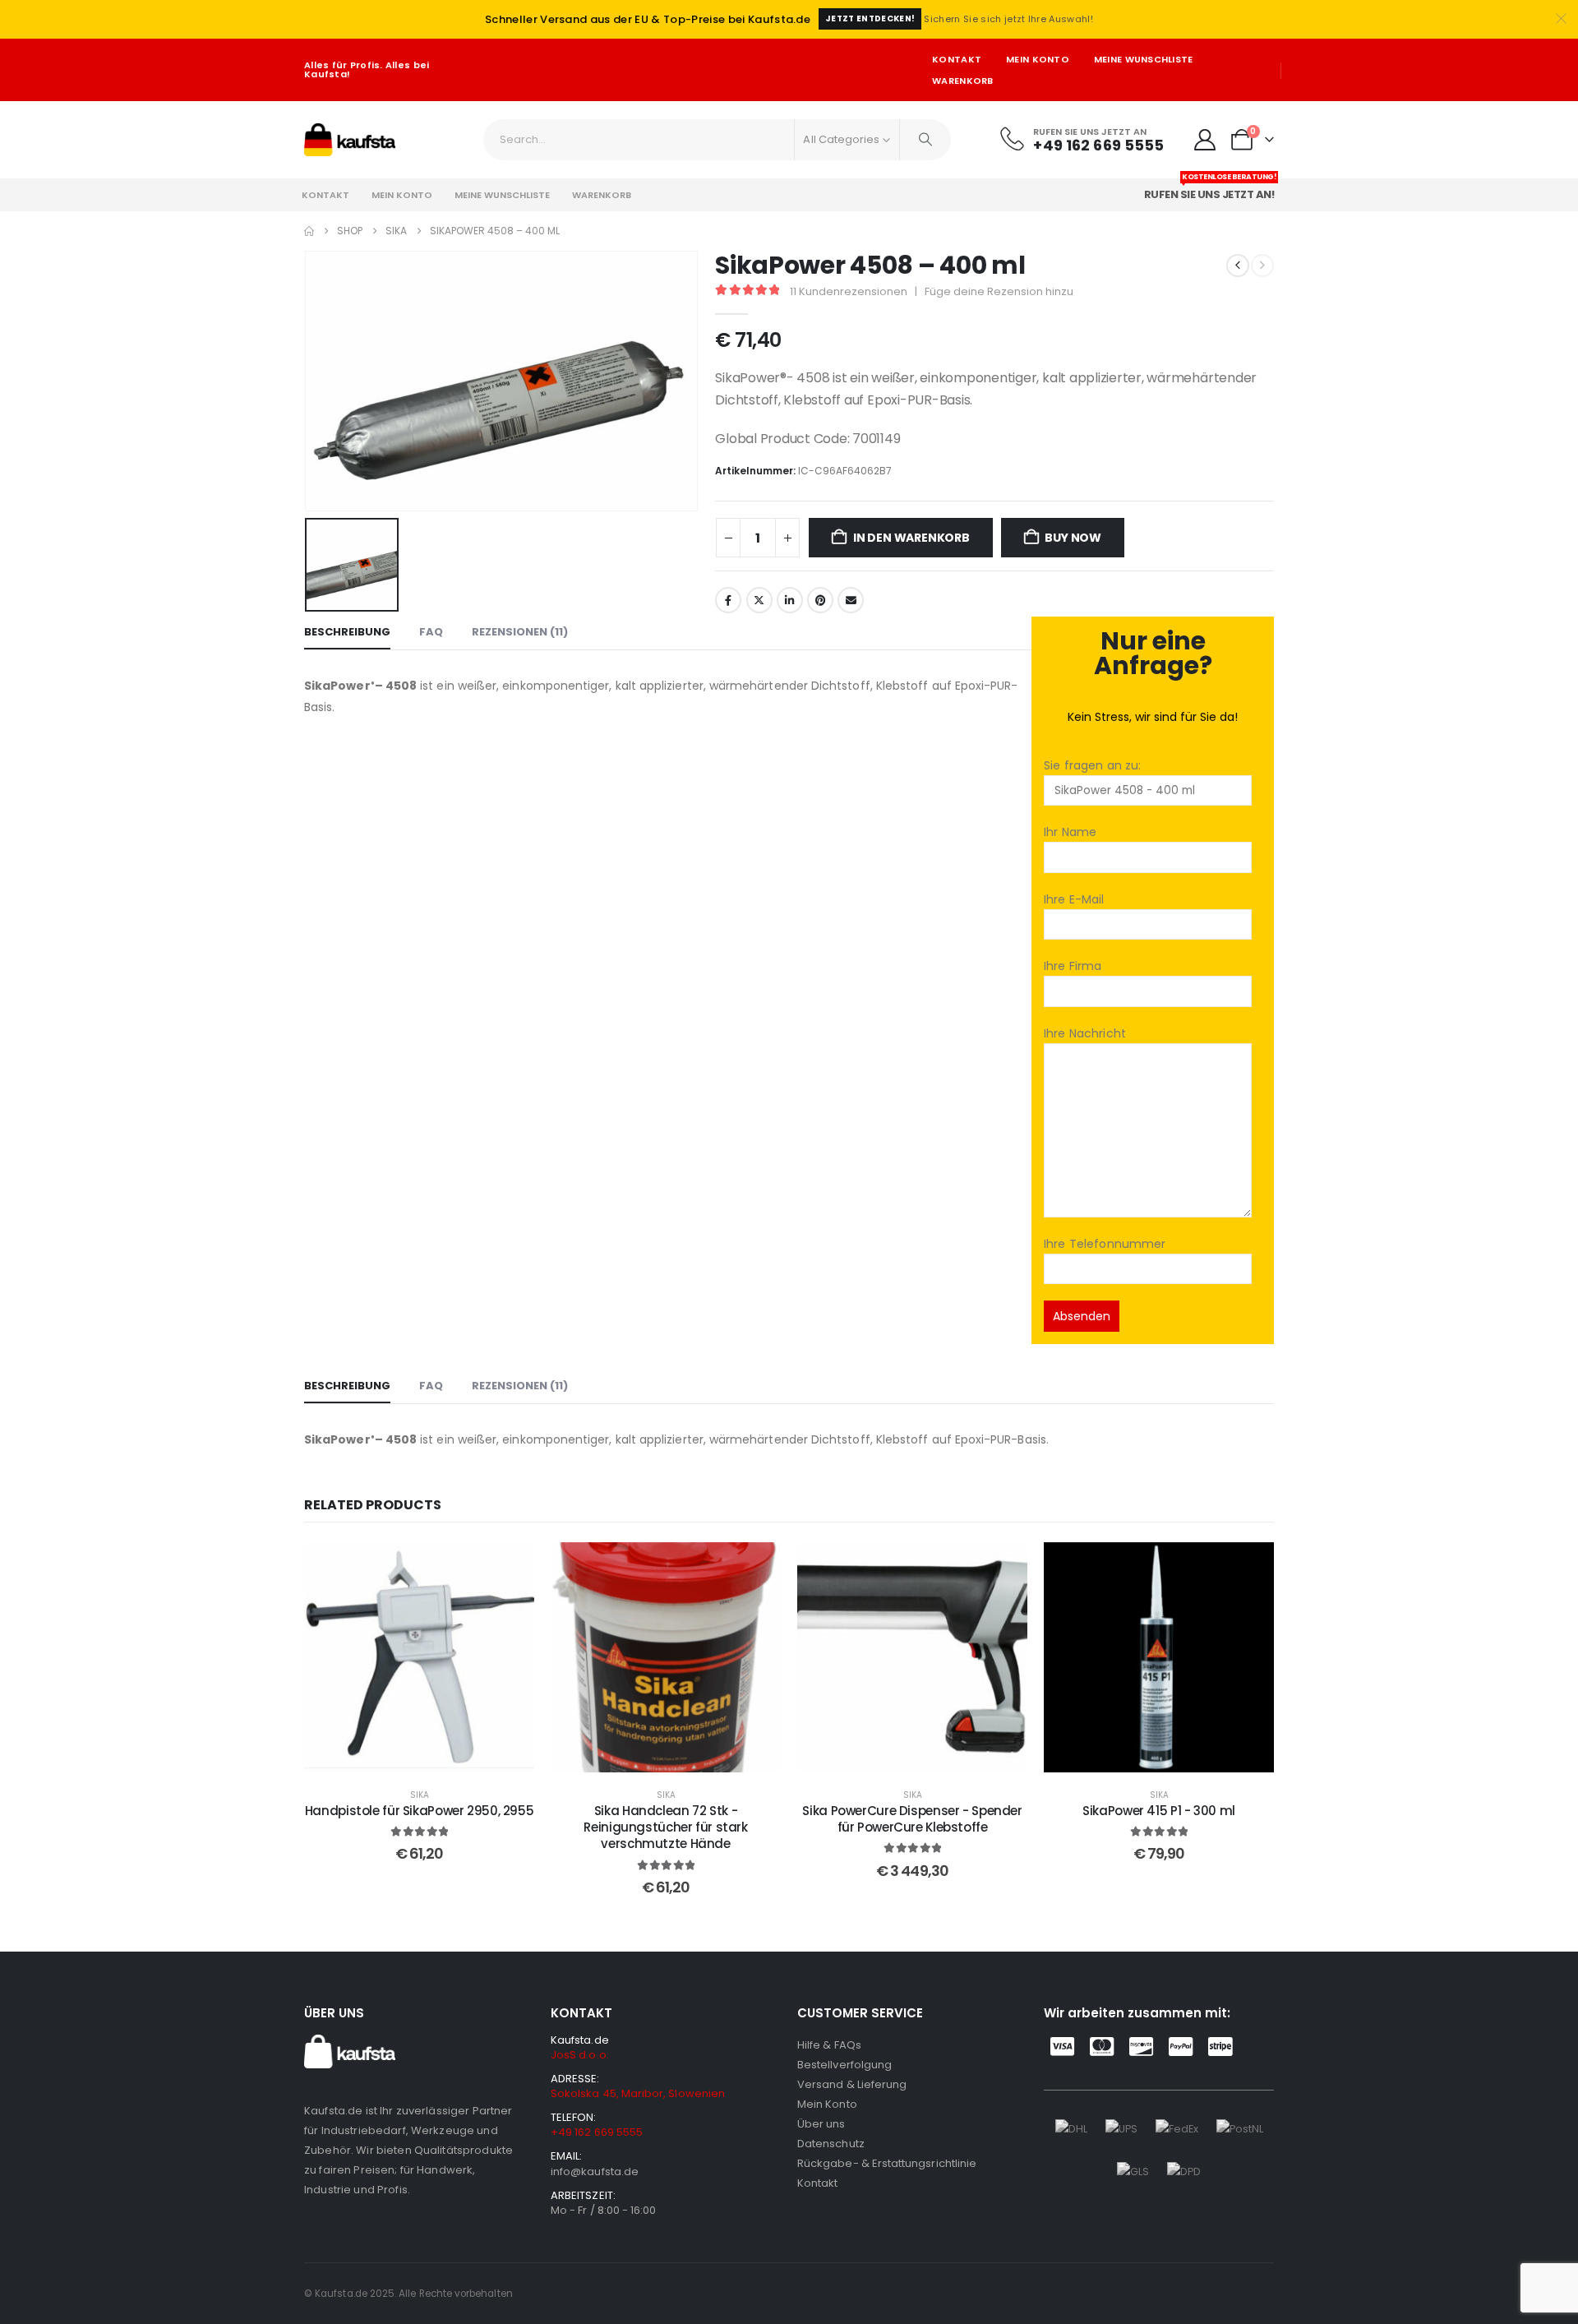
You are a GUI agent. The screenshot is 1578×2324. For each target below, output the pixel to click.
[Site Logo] (350, 140)
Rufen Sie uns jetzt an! (1211, 190)
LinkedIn (790, 600)
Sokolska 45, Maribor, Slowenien (638, 2093)
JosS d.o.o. (580, 2055)
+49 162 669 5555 (597, 2132)
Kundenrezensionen (849, 291)
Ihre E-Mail (1074, 899)
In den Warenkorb (911, 538)
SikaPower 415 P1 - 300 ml (1159, 1811)
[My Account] (1205, 140)
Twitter (759, 600)
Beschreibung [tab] (347, 632)
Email (851, 600)
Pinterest (820, 600)
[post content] (419, 1657)
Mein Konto (1038, 59)
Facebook (728, 600)
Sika (420, 1795)
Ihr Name (1070, 832)
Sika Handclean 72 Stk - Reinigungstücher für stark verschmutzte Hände (665, 1827)
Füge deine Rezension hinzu (999, 291)
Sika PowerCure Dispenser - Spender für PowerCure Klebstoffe (912, 1819)
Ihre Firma (1073, 966)
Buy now (1073, 538)
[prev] (1238, 266)
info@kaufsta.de (595, 2172)
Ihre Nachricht (1085, 1033)
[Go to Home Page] (309, 231)
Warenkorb (962, 81)
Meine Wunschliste (1144, 59)
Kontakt (957, 59)
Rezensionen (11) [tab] (520, 632)
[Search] (925, 140)
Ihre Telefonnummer (1105, 1244)
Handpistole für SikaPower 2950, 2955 (420, 1811)
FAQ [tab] (431, 632)
